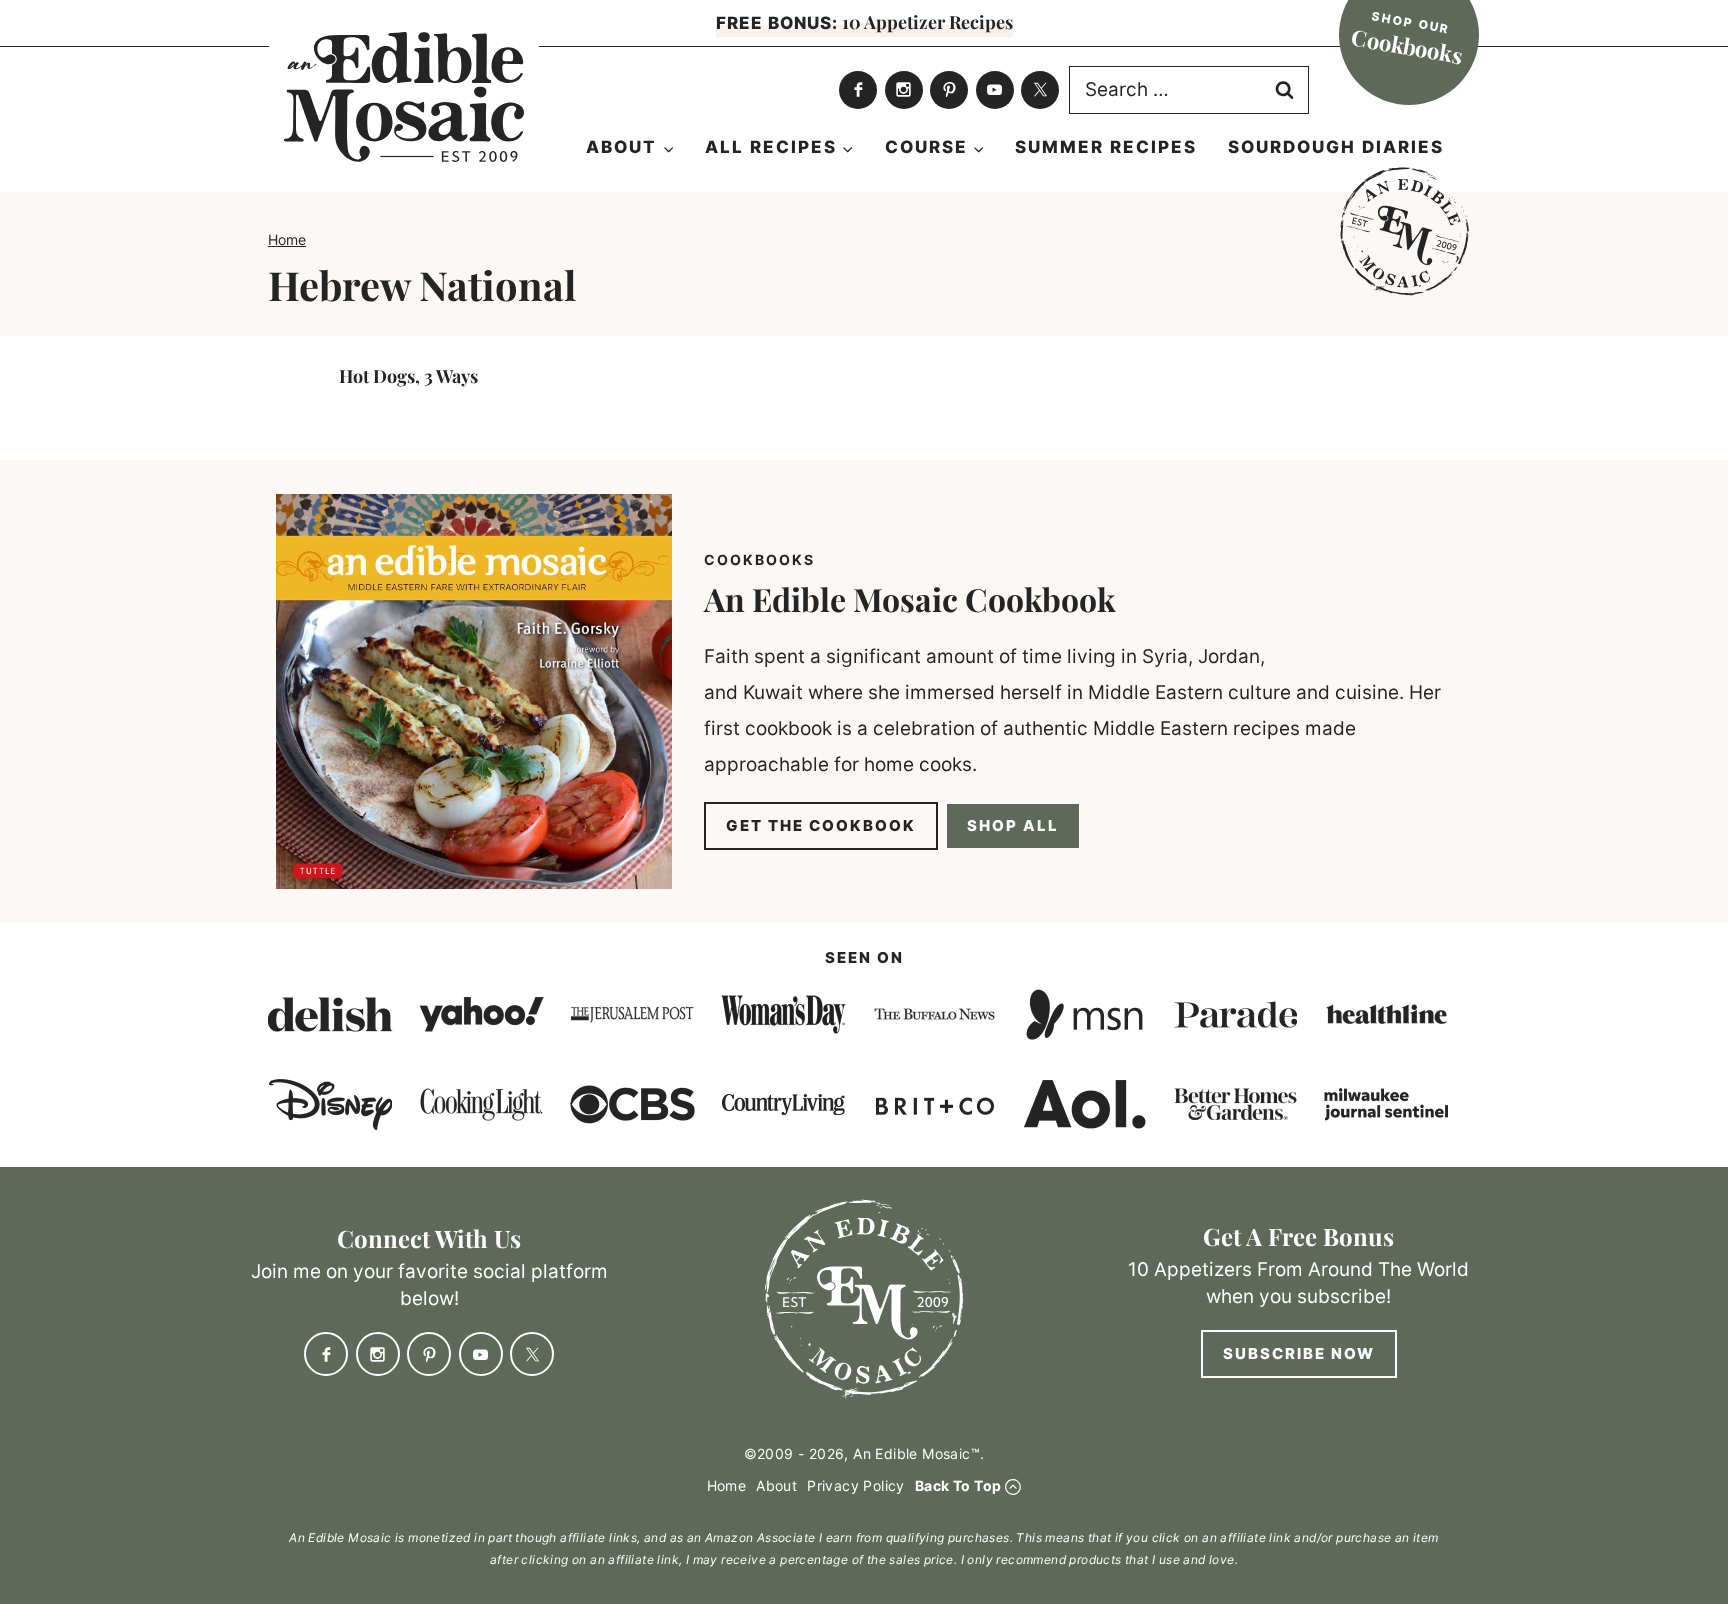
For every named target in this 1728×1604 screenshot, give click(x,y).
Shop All (1013, 825)
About (776, 1485)
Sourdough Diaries (1336, 147)
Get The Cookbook (821, 825)
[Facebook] (858, 90)
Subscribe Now (1299, 1353)
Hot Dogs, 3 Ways (408, 376)
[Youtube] (995, 90)
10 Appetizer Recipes (864, 22)
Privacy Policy (856, 1485)
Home (287, 239)
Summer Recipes (1106, 147)
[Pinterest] (949, 90)
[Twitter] (1040, 90)
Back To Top (958, 1485)
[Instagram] (904, 90)
